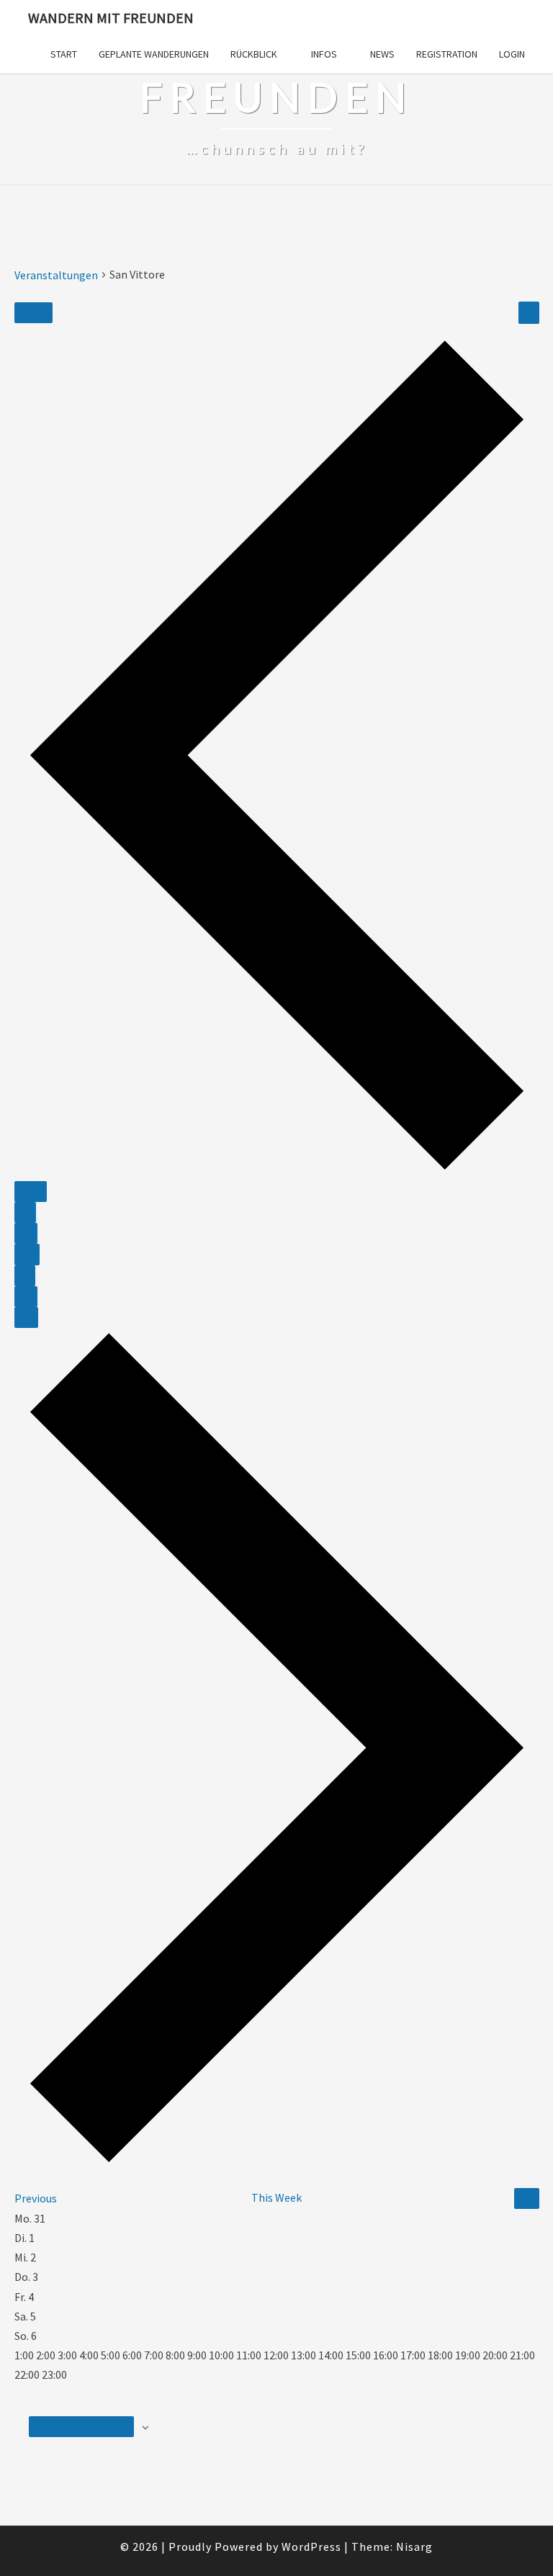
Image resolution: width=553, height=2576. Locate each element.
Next (527, 2198)
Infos (324, 54)
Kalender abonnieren (81, 2426)
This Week (276, 2197)
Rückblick (254, 54)
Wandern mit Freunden (111, 18)
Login (512, 54)
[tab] (31, 1192)
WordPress (311, 2546)
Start (64, 54)
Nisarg (414, 2546)
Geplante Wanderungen (154, 54)
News (382, 54)
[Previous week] (277, 1171)
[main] (276, 1372)
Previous (36, 2198)
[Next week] (277, 2163)
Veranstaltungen (56, 275)
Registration (447, 54)
